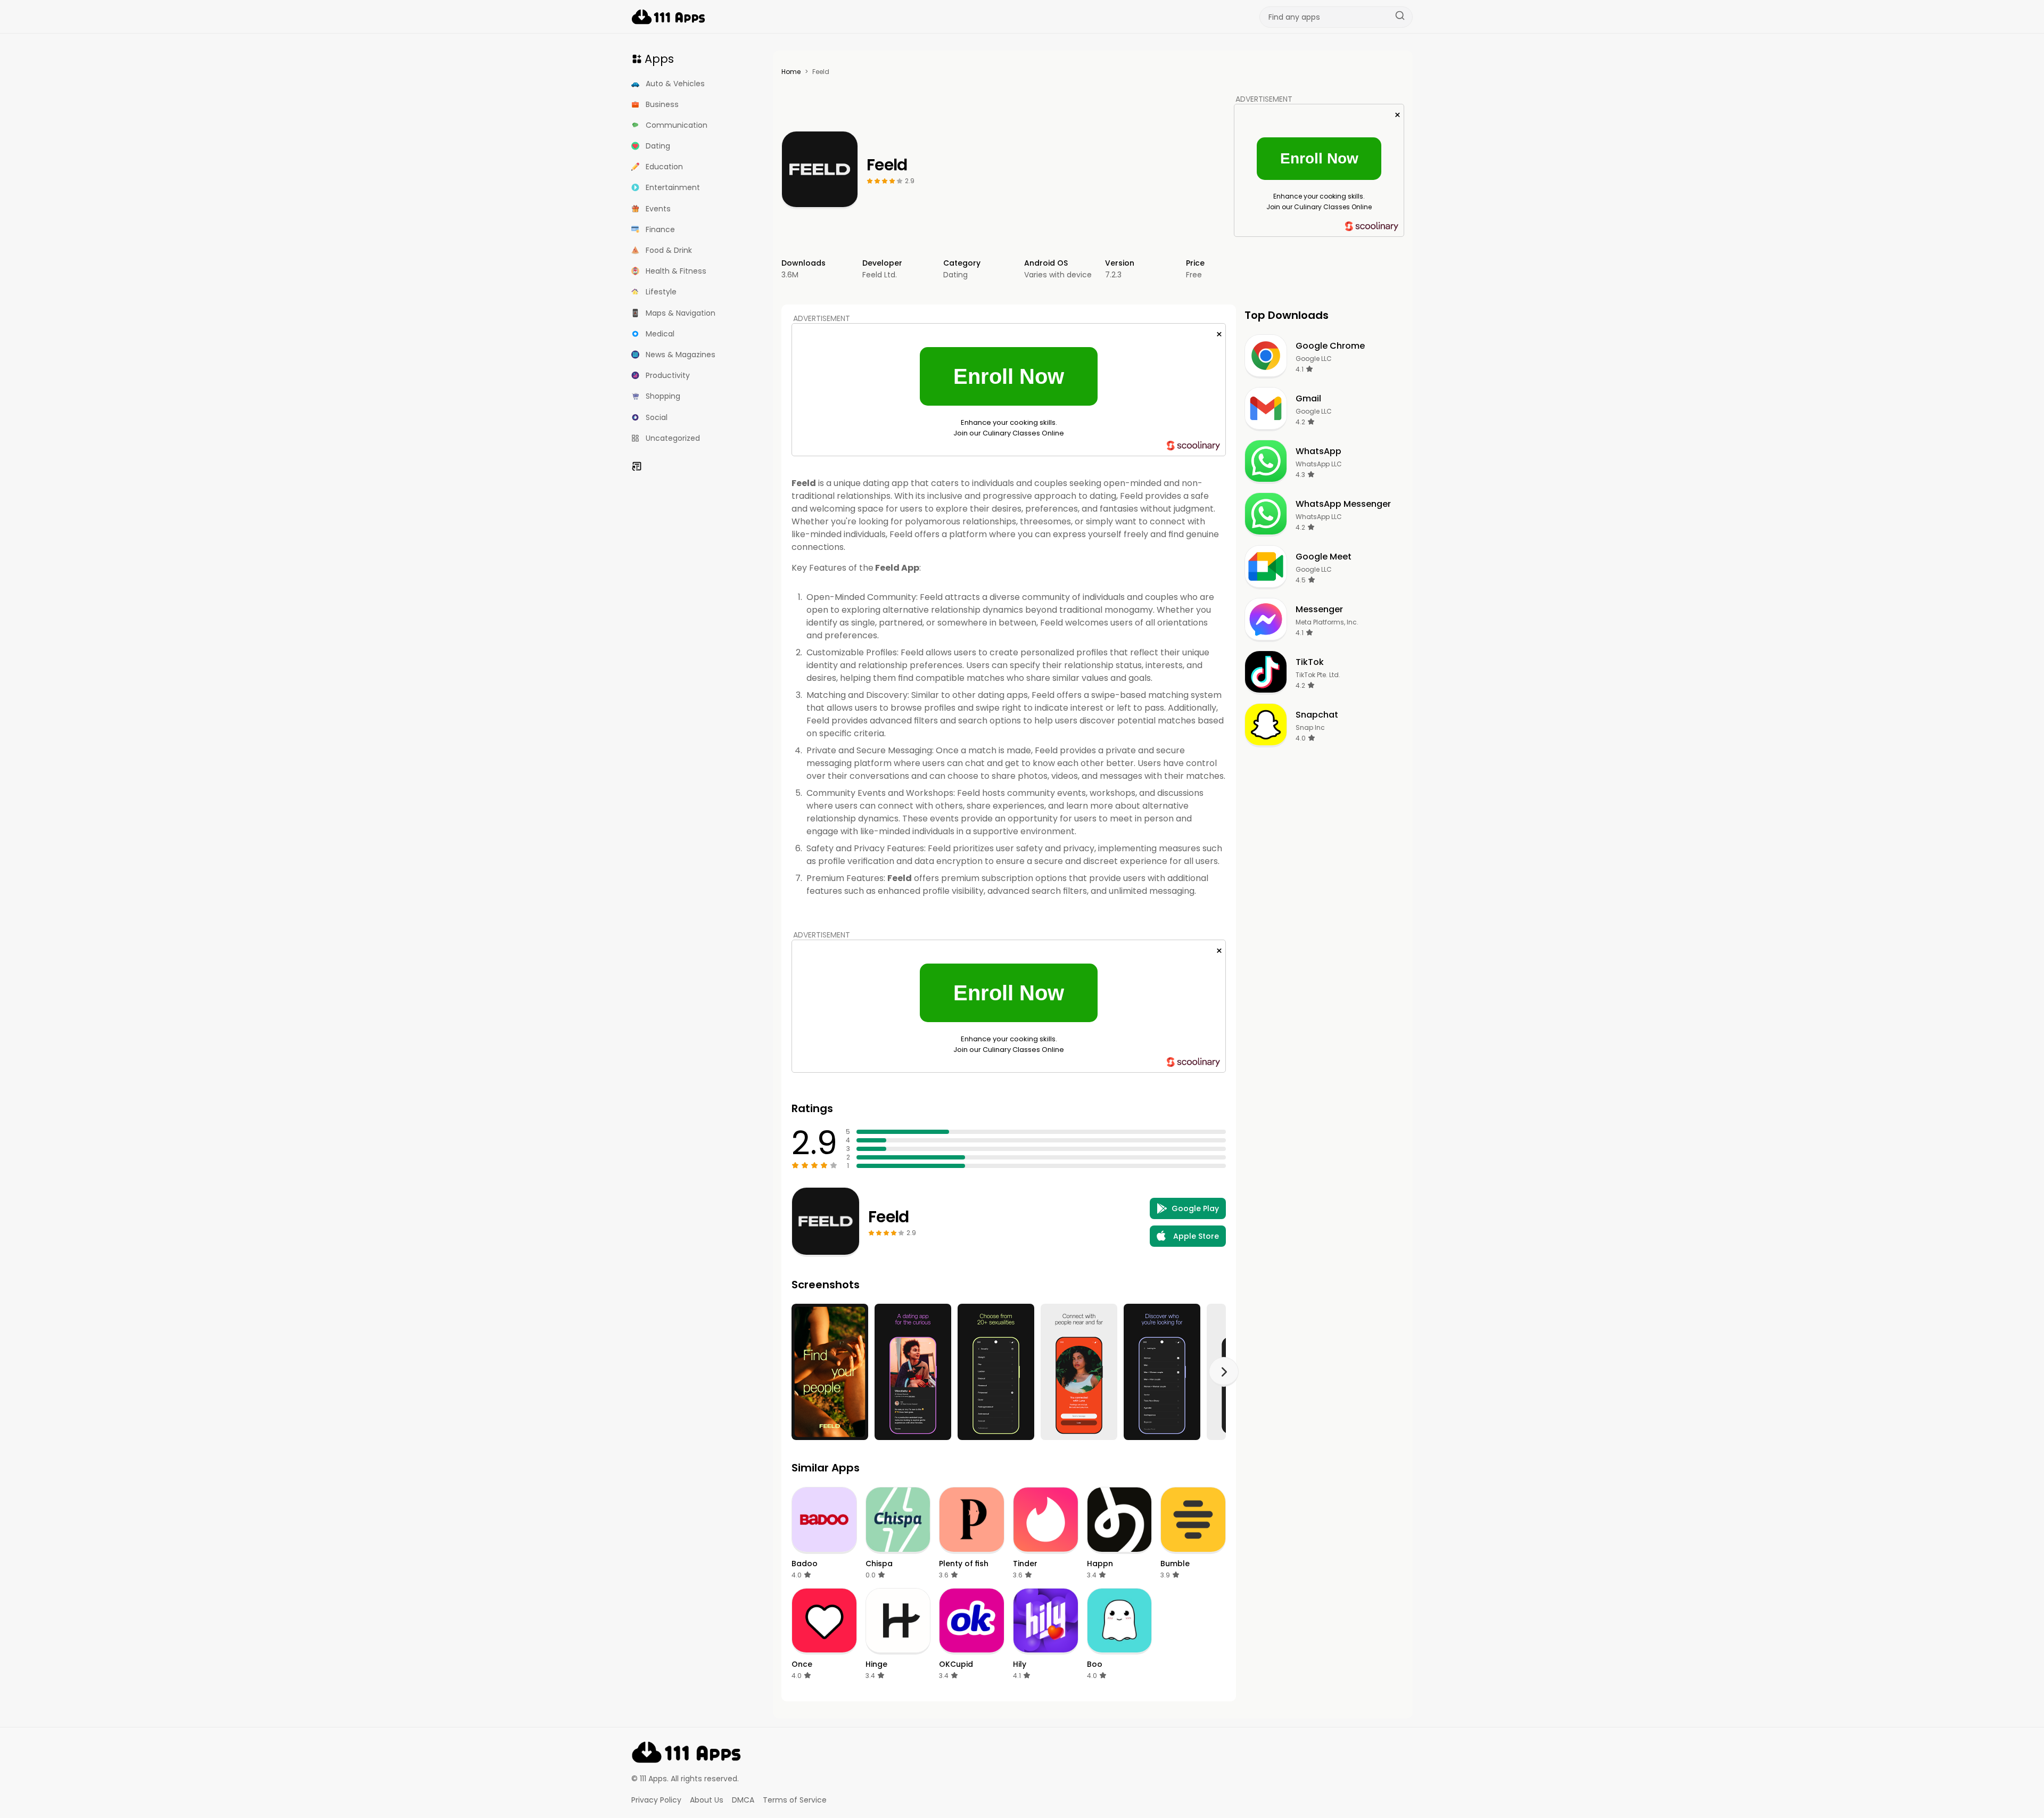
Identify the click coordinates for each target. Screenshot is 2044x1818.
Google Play (1195, 1208)
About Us (707, 1800)
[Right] (1224, 1372)
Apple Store (1196, 1236)
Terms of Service (795, 1800)
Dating (955, 275)
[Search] (1400, 17)
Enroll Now (1319, 158)
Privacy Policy (656, 1800)
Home (791, 72)
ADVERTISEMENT (1264, 99)
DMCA (743, 1800)
